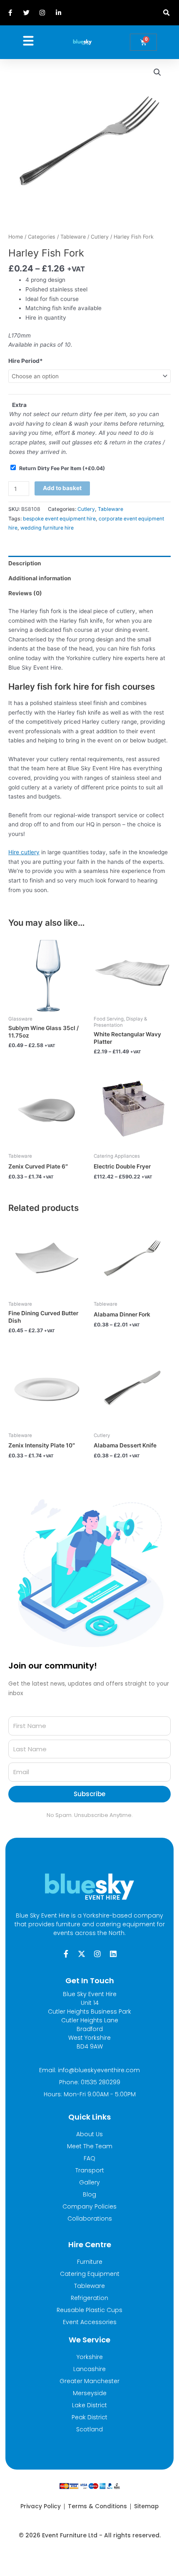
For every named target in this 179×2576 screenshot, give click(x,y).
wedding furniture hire (47, 528)
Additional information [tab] (40, 578)
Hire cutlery (24, 852)
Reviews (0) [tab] (25, 593)
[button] (166, 13)
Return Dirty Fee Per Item (62, 468)
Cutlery (100, 237)
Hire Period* (26, 361)
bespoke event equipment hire (59, 519)
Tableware (73, 237)
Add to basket (62, 488)
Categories (42, 237)
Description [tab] (25, 563)
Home (16, 237)
